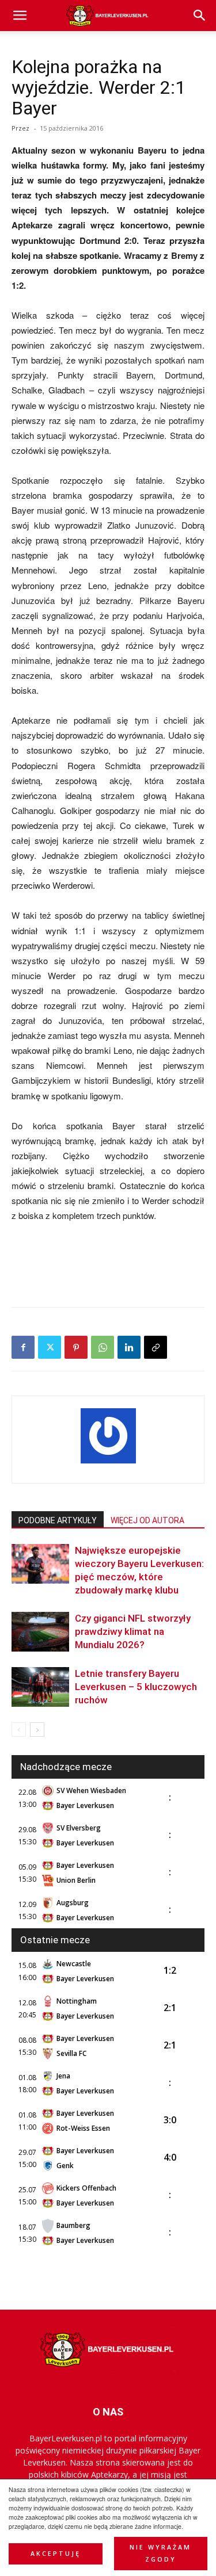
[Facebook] (23, 1347)
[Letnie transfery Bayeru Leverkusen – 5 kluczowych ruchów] (40, 1687)
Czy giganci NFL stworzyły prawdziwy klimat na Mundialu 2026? (133, 1631)
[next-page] (37, 1730)
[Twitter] (50, 1347)
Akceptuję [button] (56, 2554)
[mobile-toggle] (20, 16)
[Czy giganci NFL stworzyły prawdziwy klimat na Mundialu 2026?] (40, 1632)
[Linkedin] (129, 1347)
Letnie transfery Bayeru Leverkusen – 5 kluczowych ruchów (136, 1687)
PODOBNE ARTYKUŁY (58, 1520)
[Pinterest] (76, 1347)
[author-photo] (108, 1463)
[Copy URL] (156, 1347)
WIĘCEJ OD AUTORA (147, 1520)
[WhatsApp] (103, 1347)
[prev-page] (19, 1730)
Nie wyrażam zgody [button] (160, 2553)
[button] (200, 16)
